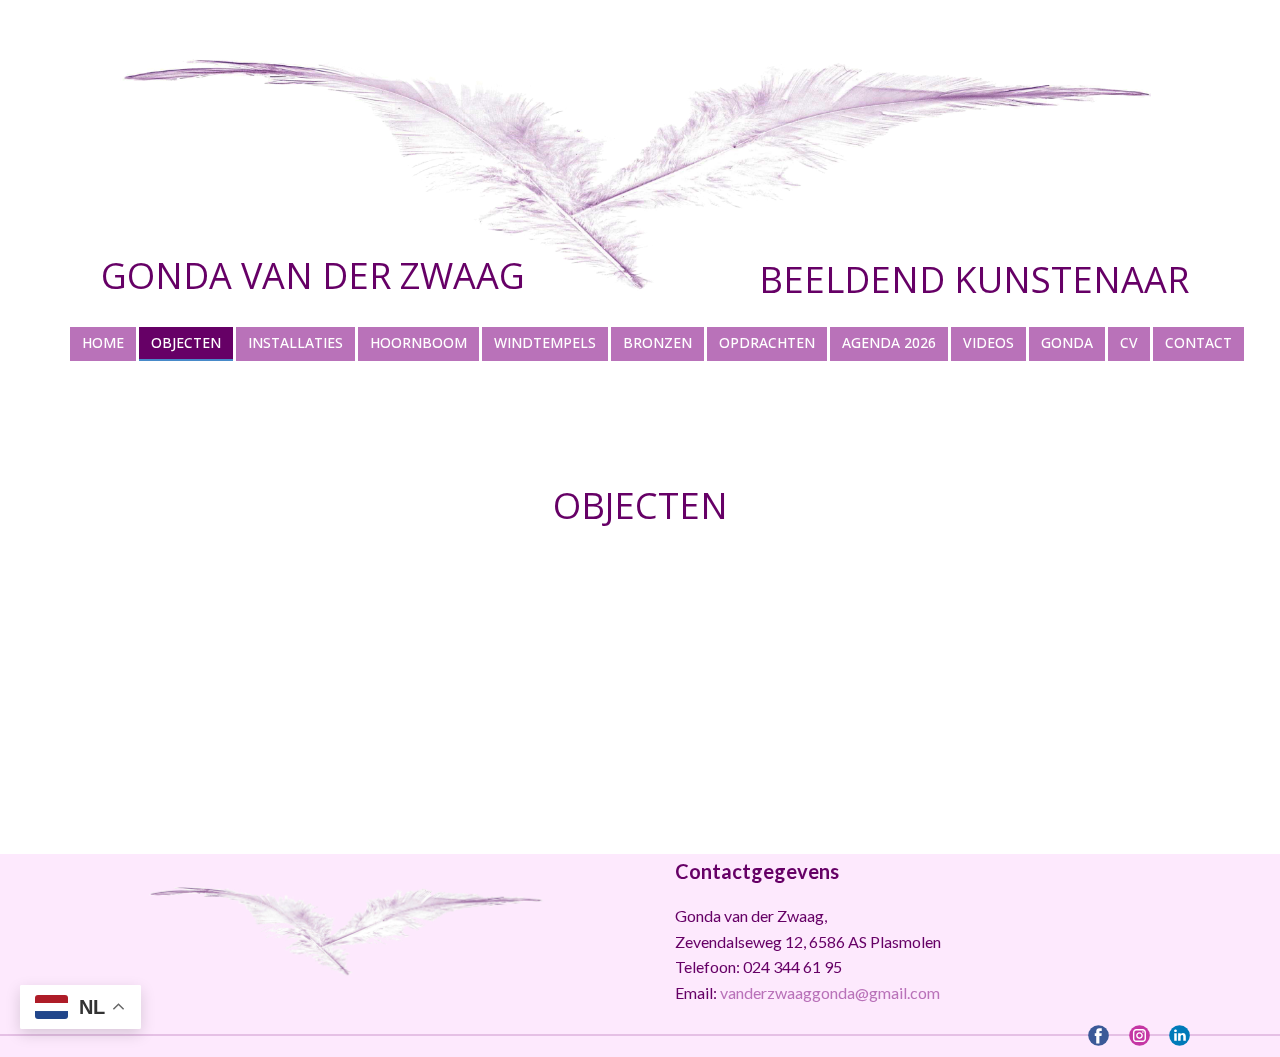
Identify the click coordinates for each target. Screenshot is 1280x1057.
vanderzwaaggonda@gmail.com (830, 992)
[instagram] (1139, 1035)
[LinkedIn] (1179, 1035)
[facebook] (1098, 1035)
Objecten (640, 505)
